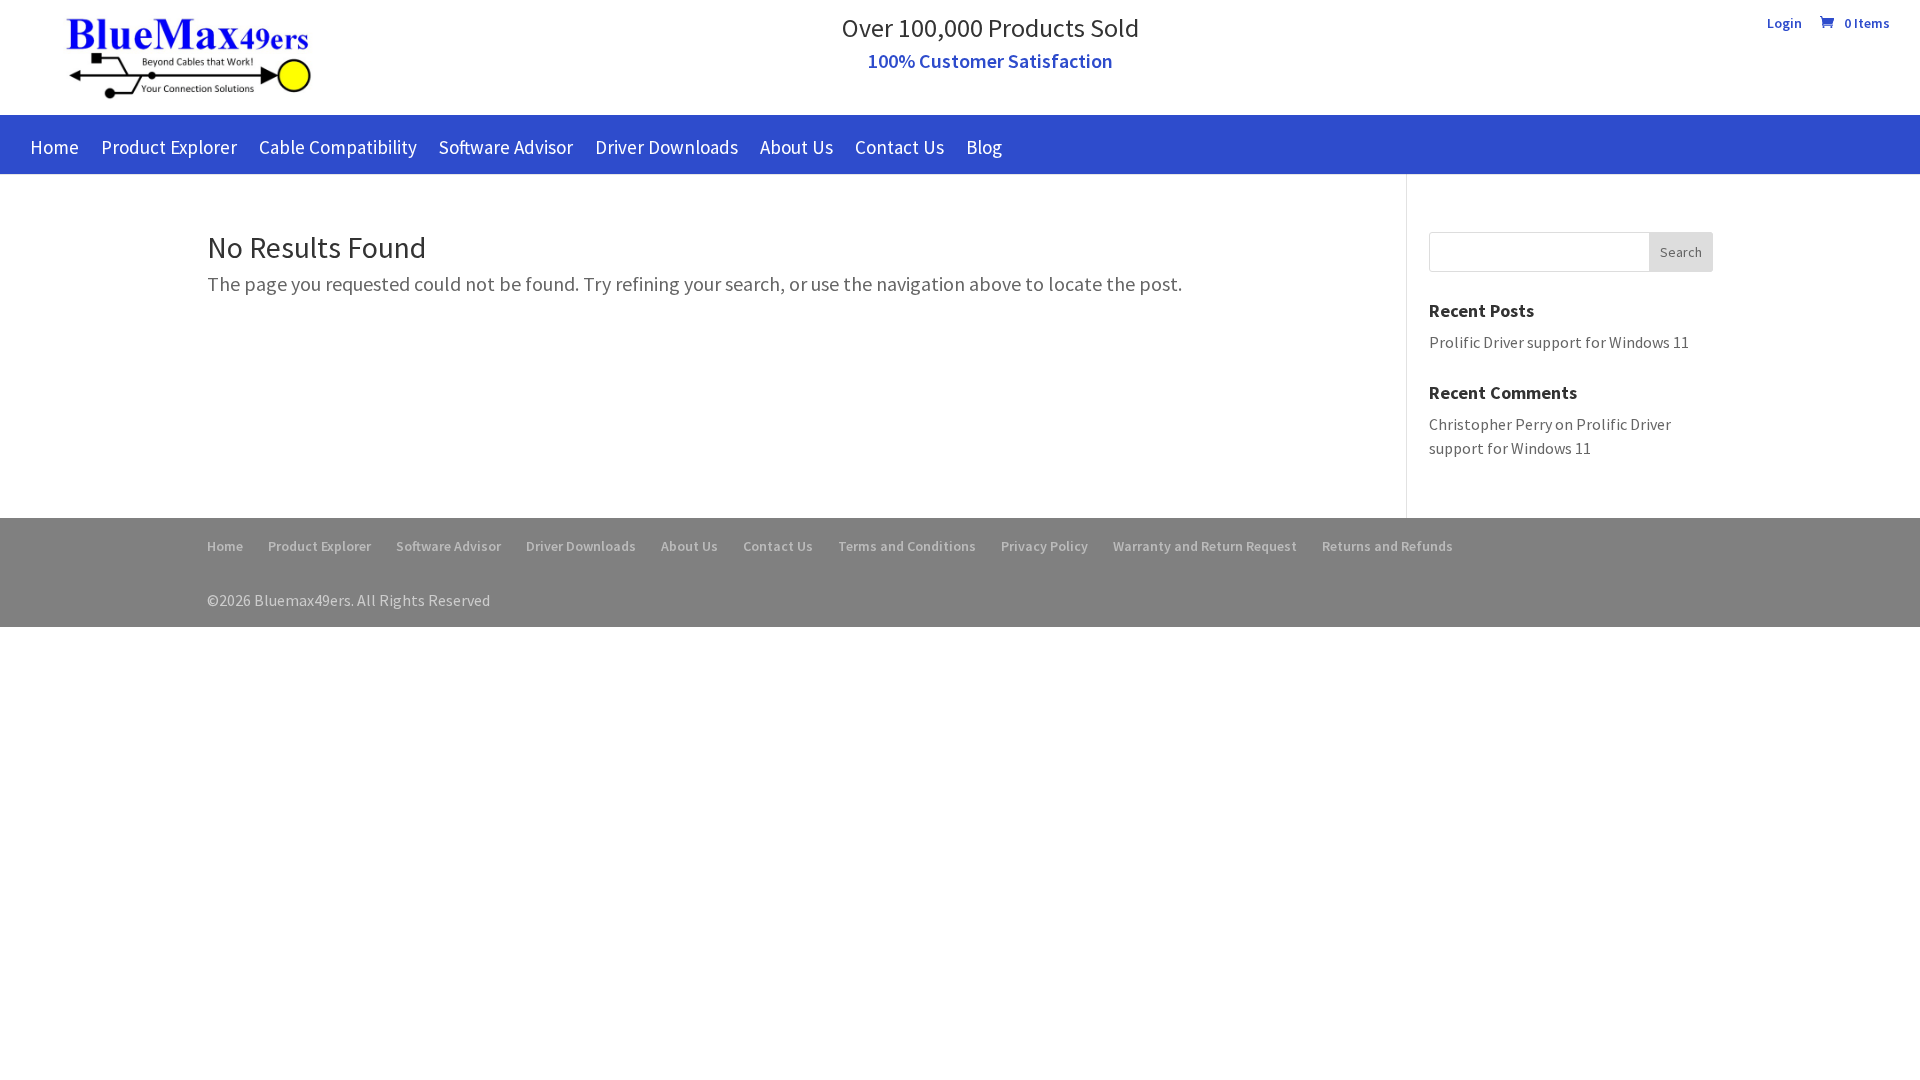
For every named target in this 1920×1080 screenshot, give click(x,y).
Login (1784, 24)
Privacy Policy (1044, 546)
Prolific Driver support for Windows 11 (1559, 342)
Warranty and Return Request (1205, 546)
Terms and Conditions (907, 546)
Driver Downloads (666, 147)
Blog (984, 147)
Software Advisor (506, 147)
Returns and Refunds (1387, 546)
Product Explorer (169, 147)
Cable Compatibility (338, 147)
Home (54, 147)
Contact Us (899, 147)
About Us (796, 147)
